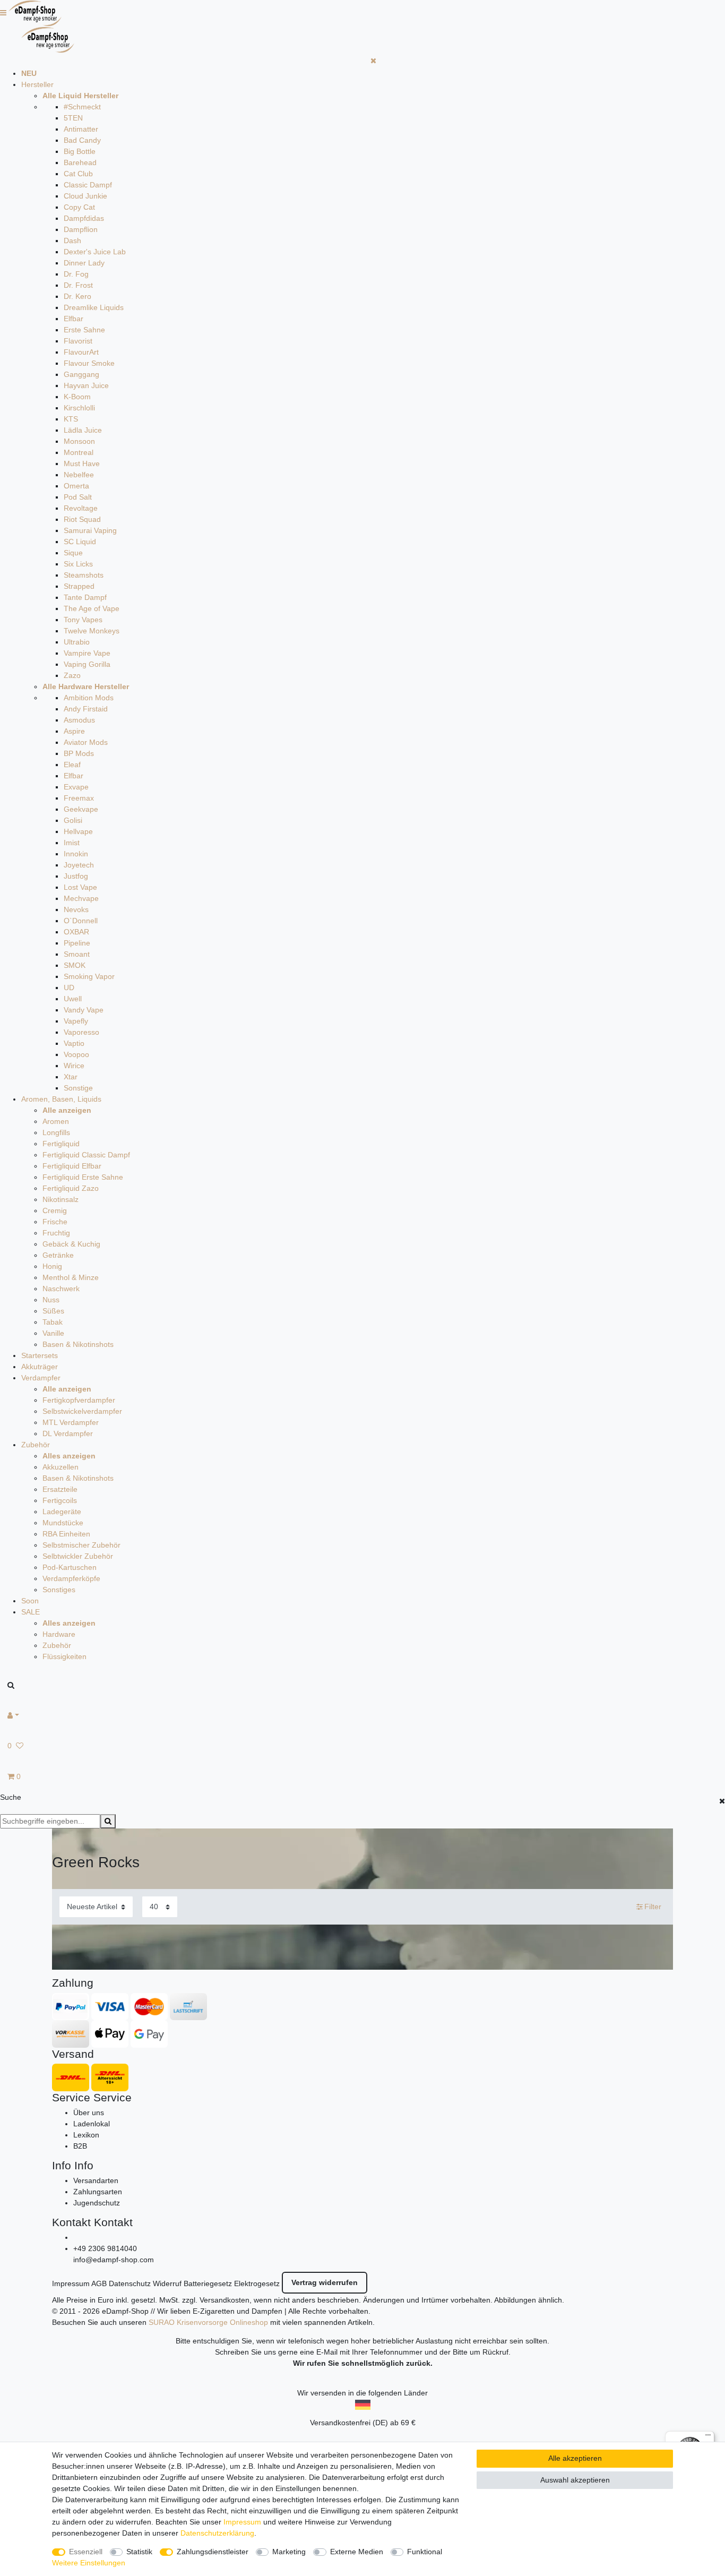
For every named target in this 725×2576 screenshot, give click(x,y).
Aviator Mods (86, 742)
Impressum (71, 2283)
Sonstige (78, 1088)
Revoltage (81, 508)
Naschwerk (61, 1289)
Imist (72, 843)
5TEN (73, 118)
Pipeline (77, 943)
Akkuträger (40, 1367)
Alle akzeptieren (575, 2458)
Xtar (71, 1077)
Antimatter (81, 129)
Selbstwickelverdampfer (82, 1411)
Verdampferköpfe (71, 1578)
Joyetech (79, 865)
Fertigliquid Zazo (71, 1188)
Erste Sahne (84, 330)
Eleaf (72, 765)
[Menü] (708, 2437)
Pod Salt (78, 497)
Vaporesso (81, 1032)
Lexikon (86, 2135)
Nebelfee (79, 475)
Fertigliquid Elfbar (72, 1166)
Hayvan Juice (86, 385)
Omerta (76, 486)
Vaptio (74, 1043)
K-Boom (77, 397)
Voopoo (76, 1054)
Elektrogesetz (257, 2283)
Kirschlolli (79, 408)
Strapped (79, 586)
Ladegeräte (62, 1512)
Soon (30, 1601)
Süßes (53, 1311)
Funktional (425, 2552)
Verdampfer (41, 1378)
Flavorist (78, 341)
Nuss (51, 1300)
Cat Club (78, 174)
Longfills (56, 1132)
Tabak (53, 1322)
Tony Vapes (83, 620)
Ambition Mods (89, 698)
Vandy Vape (84, 1010)
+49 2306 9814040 (105, 2248)
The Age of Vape (92, 608)
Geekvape (81, 809)
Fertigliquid (61, 1144)
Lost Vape (80, 887)
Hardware (59, 1634)
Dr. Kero (77, 296)
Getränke (58, 1255)
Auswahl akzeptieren (575, 2480)
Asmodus (79, 720)
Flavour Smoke (89, 363)
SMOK (75, 965)
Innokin (76, 854)
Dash (72, 241)
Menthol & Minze (71, 1277)
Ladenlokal (92, 2124)
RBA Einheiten (66, 1534)
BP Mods (79, 753)
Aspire (74, 731)
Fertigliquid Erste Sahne (83, 1177)
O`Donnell (81, 921)
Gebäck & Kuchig (71, 1244)
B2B (80, 2146)
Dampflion (81, 229)
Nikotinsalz (61, 1199)
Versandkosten (225, 2300)
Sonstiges (59, 1590)
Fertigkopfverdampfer (79, 1400)
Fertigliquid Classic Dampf (86, 1155)
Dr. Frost (78, 285)
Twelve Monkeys (92, 631)
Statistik (139, 2552)
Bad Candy (82, 140)
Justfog (76, 876)
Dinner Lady (84, 263)
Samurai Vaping (90, 530)
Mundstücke (63, 1523)
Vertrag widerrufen (325, 2282)
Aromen (56, 1121)
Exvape (76, 787)
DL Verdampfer (68, 1433)
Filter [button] (653, 1907)
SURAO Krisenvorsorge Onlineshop (208, 2322)
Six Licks (78, 564)
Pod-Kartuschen (70, 1567)
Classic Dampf (88, 185)
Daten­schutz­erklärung (217, 2533)
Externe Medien (357, 2552)
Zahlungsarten (98, 2192)
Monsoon (79, 441)
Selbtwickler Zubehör (78, 1556)
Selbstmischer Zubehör (81, 1545)
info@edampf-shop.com (114, 2260)
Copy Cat (79, 207)
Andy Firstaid (86, 709)
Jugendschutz (97, 2203)
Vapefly (76, 1021)
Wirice (74, 1066)
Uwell (73, 999)
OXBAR (76, 932)
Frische (55, 1222)
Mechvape (81, 898)
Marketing (289, 2552)
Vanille (53, 1333)
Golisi (73, 820)
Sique (73, 553)
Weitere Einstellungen (89, 2563)
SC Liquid (80, 542)
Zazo (72, 675)
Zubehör (36, 1445)
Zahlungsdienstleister (213, 2552)
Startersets (40, 1355)
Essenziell (86, 2552)
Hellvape (78, 831)
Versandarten (96, 2180)
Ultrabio (77, 642)
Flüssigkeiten (64, 1656)
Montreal (79, 452)
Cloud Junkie (85, 196)
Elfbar (74, 319)
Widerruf (167, 2283)
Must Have (82, 463)
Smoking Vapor (89, 976)
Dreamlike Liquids (94, 307)
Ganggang (81, 374)
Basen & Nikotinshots (78, 1344)
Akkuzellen (61, 1467)
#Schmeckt (82, 107)
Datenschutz (130, 2283)
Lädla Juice (83, 430)
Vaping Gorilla (87, 664)
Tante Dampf (85, 597)
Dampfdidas (84, 218)
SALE (31, 1612)
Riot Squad (82, 519)
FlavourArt (81, 352)
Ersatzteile (60, 1489)
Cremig (55, 1210)
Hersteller (37, 84)
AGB (99, 2283)
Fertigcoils (60, 1500)
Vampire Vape (87, 653)
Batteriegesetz (208, 2283)
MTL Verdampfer (71, 1422)
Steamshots (84, 575)
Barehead (80, 162)
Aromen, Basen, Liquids (61, 1099)
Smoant (77, 954)
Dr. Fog (76, 274)
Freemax (79, 798)
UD (69, 988)
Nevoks (76, 909)
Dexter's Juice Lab (95, 252)
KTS (71, 419)
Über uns (89, 2113)
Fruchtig (56, 1233)
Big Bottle (80, 151)
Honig (52, 1266)
